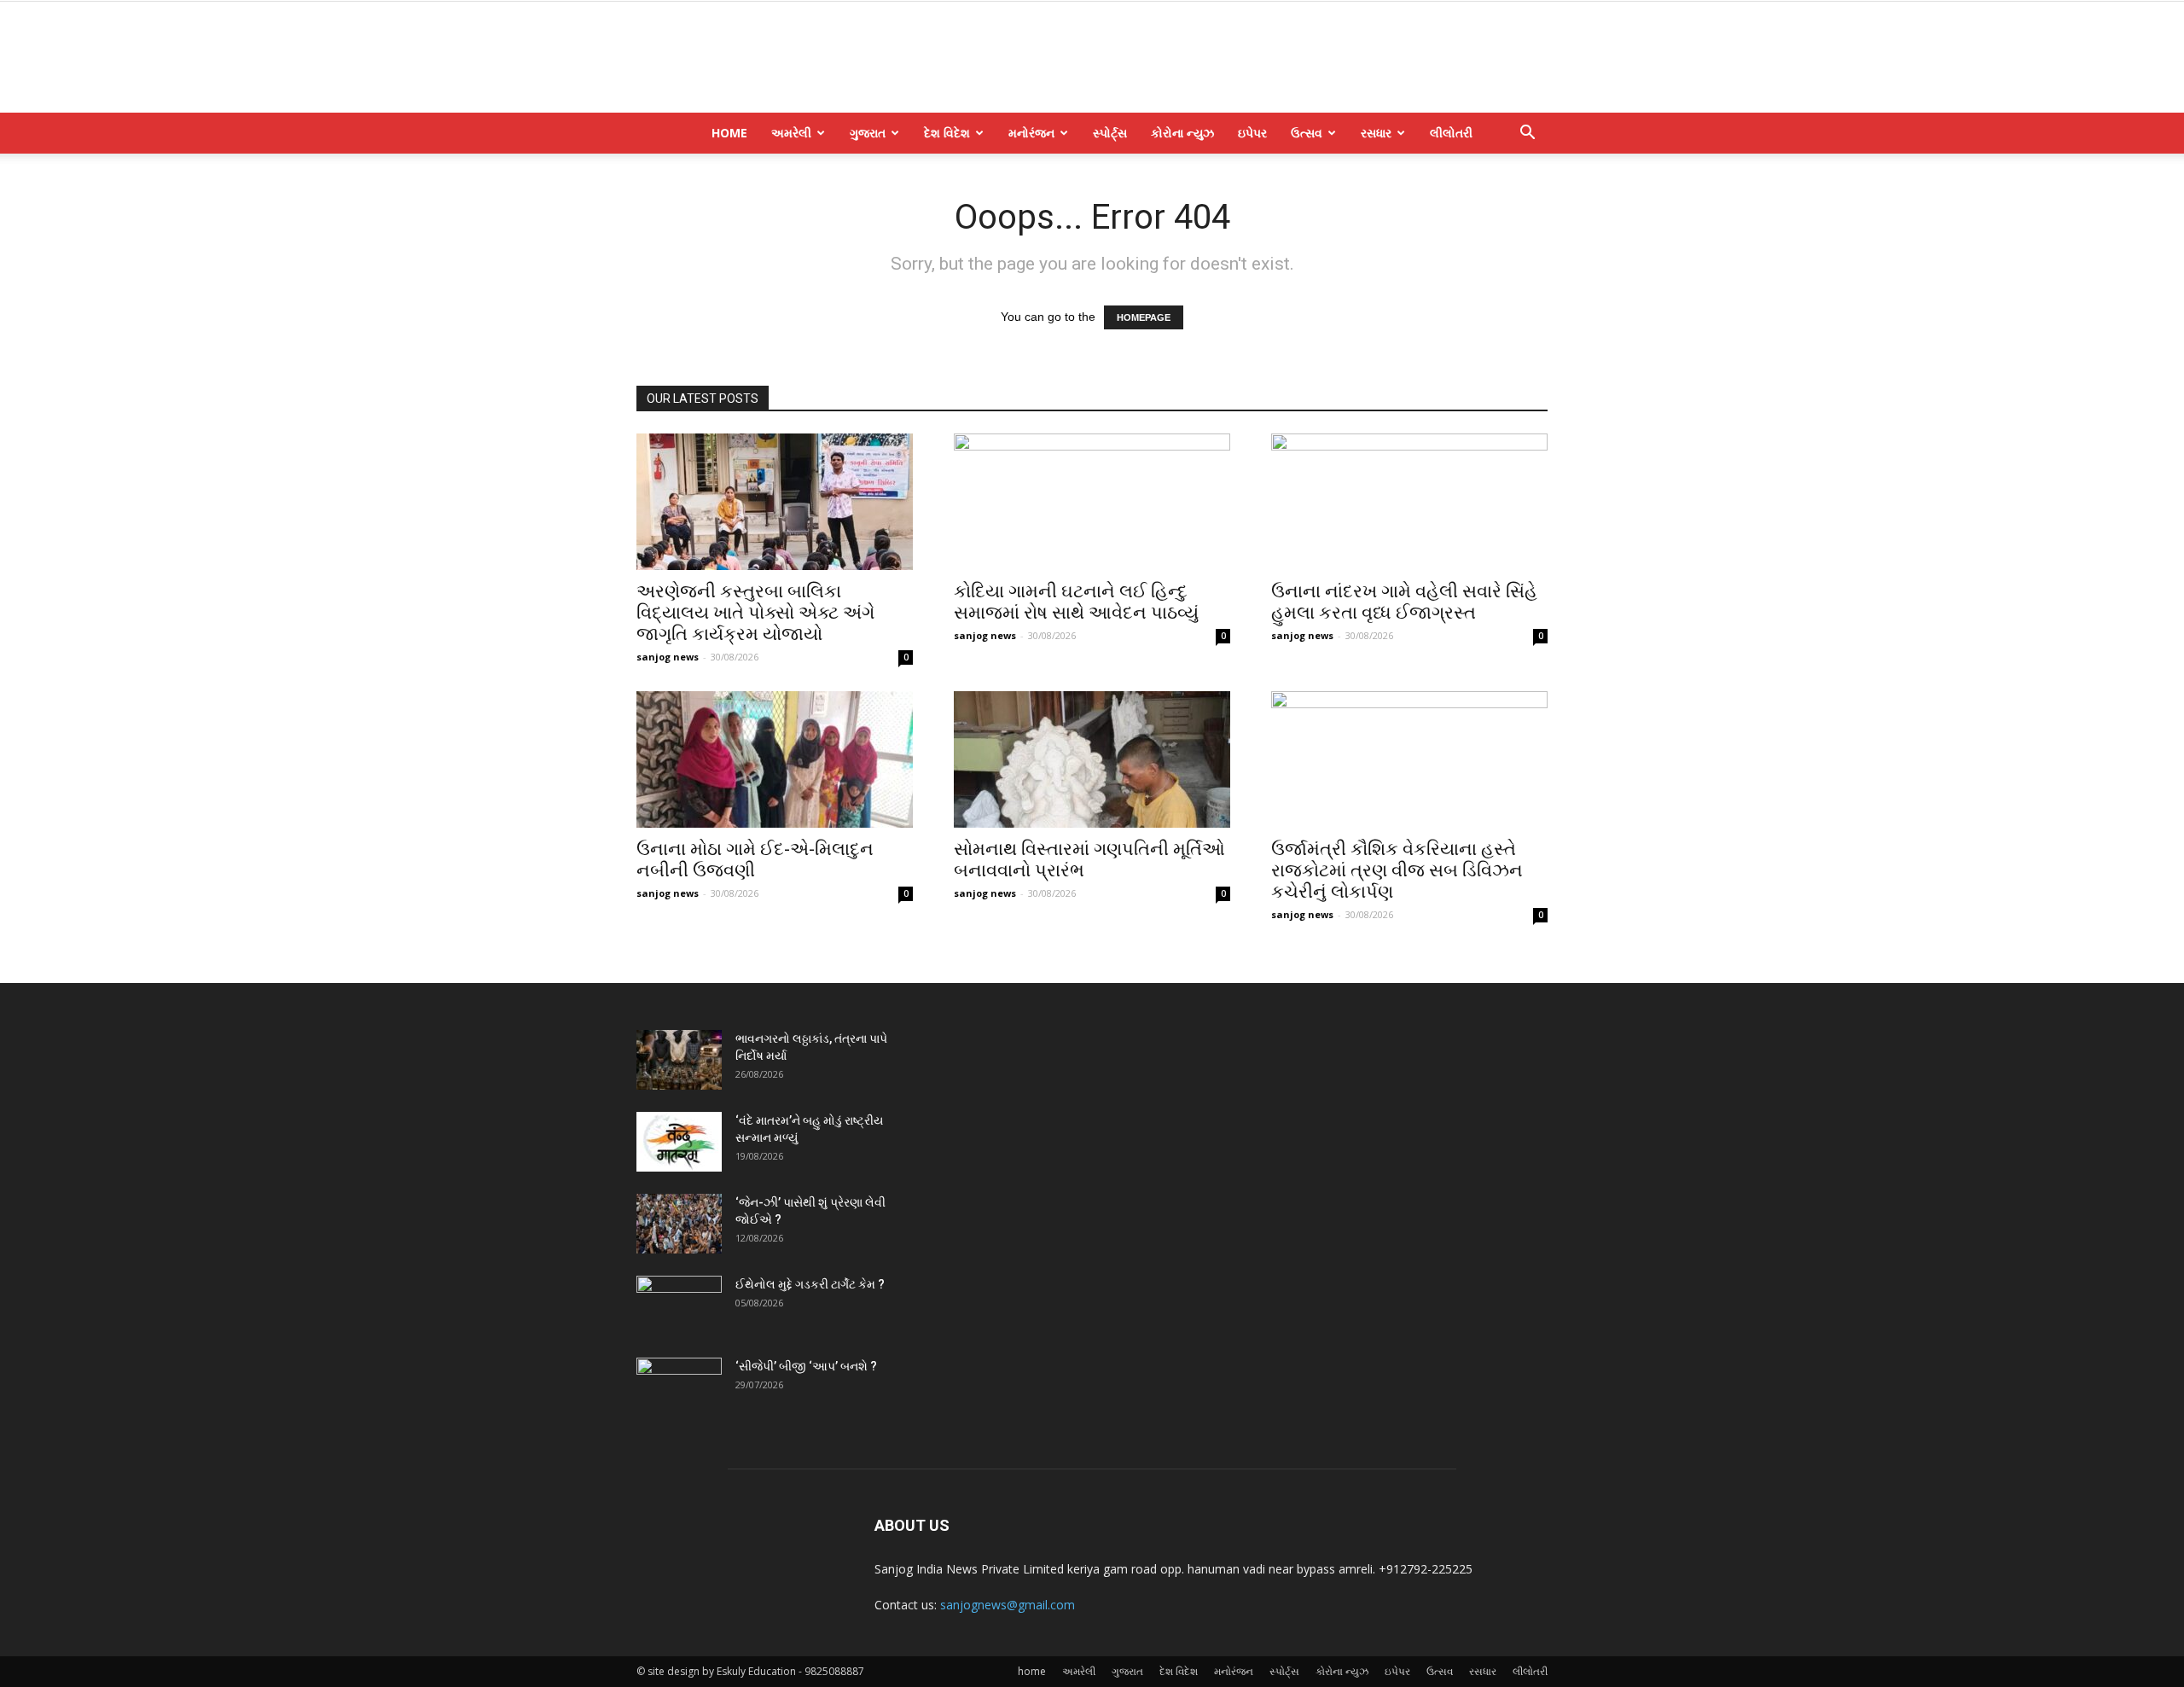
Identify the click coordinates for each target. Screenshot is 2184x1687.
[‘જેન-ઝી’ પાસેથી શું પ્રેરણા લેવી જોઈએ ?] (679, 1224)
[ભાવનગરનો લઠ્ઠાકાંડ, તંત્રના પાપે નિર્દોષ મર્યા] (679, 1060)
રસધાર (1376, 133)
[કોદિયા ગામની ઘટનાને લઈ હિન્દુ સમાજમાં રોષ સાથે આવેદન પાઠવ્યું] (1092, 502)
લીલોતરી (1451, 133)
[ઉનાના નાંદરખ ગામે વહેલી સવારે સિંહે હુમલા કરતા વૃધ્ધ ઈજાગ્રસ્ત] (1409, 502)
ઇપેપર (1252, 133)
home (729, 133)
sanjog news (668, 657)
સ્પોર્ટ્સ (1110, 133)
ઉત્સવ (1307, 133)
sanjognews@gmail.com (1008, 1605)
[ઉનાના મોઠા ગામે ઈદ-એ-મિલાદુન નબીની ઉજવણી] (775, 759)
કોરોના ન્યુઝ (1182, 133)
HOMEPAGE (1144, 317)
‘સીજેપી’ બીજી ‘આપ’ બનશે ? (806, 1366)
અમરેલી (791, 133)
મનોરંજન (1031, 133)
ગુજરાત (868, 133)
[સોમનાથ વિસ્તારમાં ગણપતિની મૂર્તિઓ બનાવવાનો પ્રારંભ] (1092, 759)
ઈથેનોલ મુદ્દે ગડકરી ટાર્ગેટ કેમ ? (810, 1284)
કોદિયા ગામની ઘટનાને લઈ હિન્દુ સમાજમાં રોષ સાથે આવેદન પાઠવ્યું (1076, 602)
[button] (1527, 134)
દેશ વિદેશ (947, 133)
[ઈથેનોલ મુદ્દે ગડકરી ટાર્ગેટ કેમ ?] (679, 1306)
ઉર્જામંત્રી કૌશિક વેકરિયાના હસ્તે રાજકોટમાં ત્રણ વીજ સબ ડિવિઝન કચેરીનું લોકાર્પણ (1397, 870)
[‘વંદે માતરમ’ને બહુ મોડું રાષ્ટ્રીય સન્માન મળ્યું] (679, 1142)
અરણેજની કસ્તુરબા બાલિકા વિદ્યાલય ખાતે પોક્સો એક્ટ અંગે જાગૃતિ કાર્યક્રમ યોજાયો (755, 613)
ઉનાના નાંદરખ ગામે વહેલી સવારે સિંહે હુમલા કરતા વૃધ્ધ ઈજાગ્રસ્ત (1404, 602)
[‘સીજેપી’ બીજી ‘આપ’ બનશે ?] (679, 1387)
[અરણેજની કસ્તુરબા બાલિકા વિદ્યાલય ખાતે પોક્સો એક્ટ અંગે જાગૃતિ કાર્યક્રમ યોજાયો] (775, 502)
